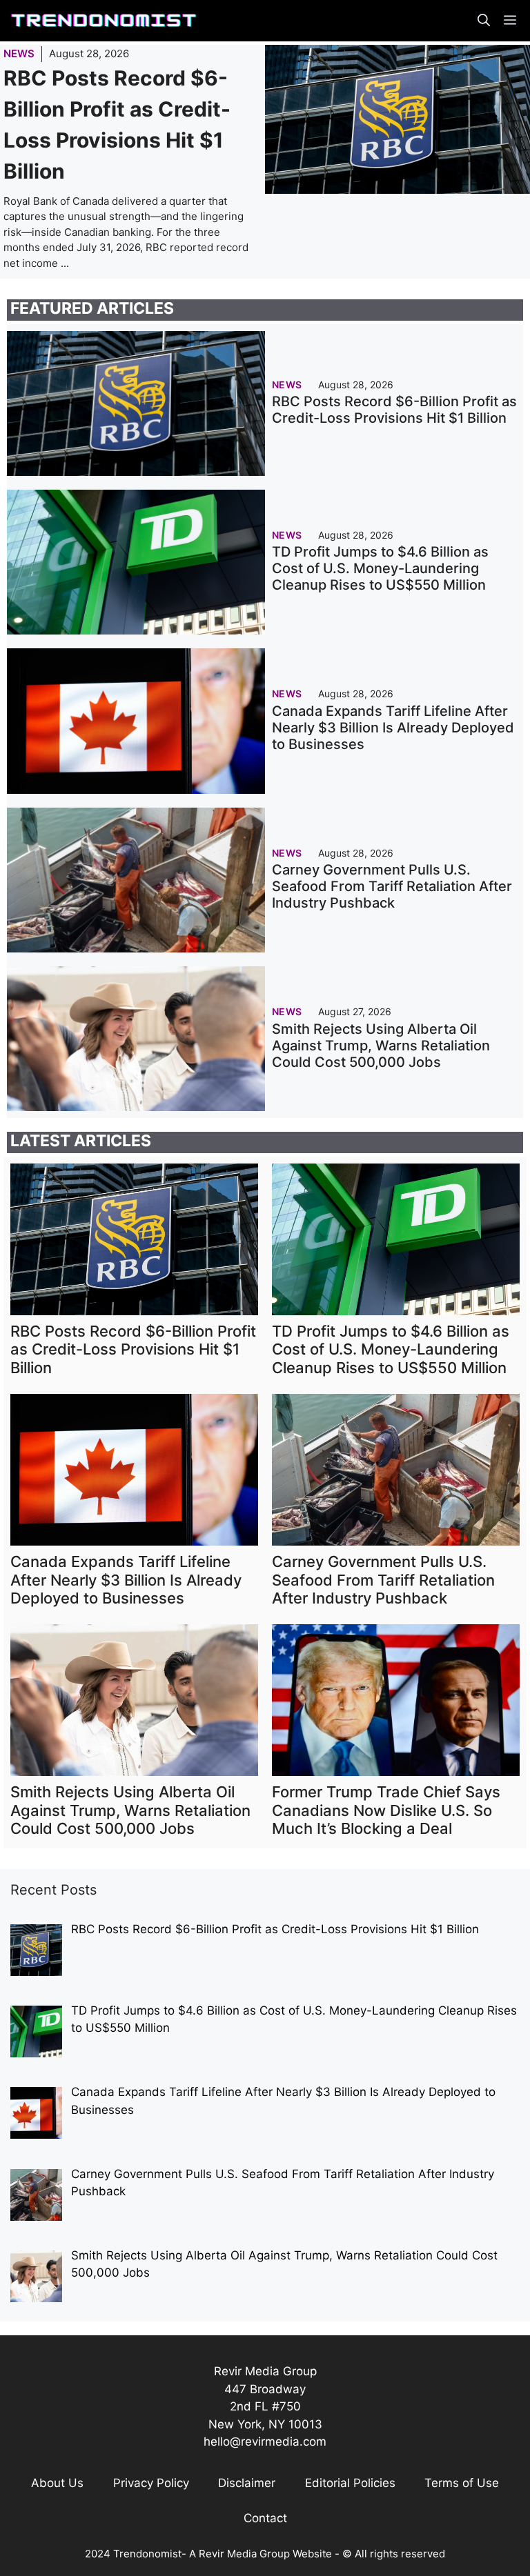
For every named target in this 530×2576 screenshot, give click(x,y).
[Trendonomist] (104, 21)
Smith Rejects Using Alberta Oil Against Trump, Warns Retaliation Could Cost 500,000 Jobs (381, 1046)
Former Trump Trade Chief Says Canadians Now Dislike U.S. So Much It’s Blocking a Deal (386, 1810)
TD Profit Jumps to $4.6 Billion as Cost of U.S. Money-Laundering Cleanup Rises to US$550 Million (380, 568)
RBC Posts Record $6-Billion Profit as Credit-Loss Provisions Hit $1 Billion (394, 410)
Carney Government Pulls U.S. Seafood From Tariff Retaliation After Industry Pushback (392, 886)
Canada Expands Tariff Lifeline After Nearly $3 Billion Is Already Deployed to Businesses (393, 728)
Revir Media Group (244, 2554)
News (19, 53)
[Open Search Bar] (484, 21)
